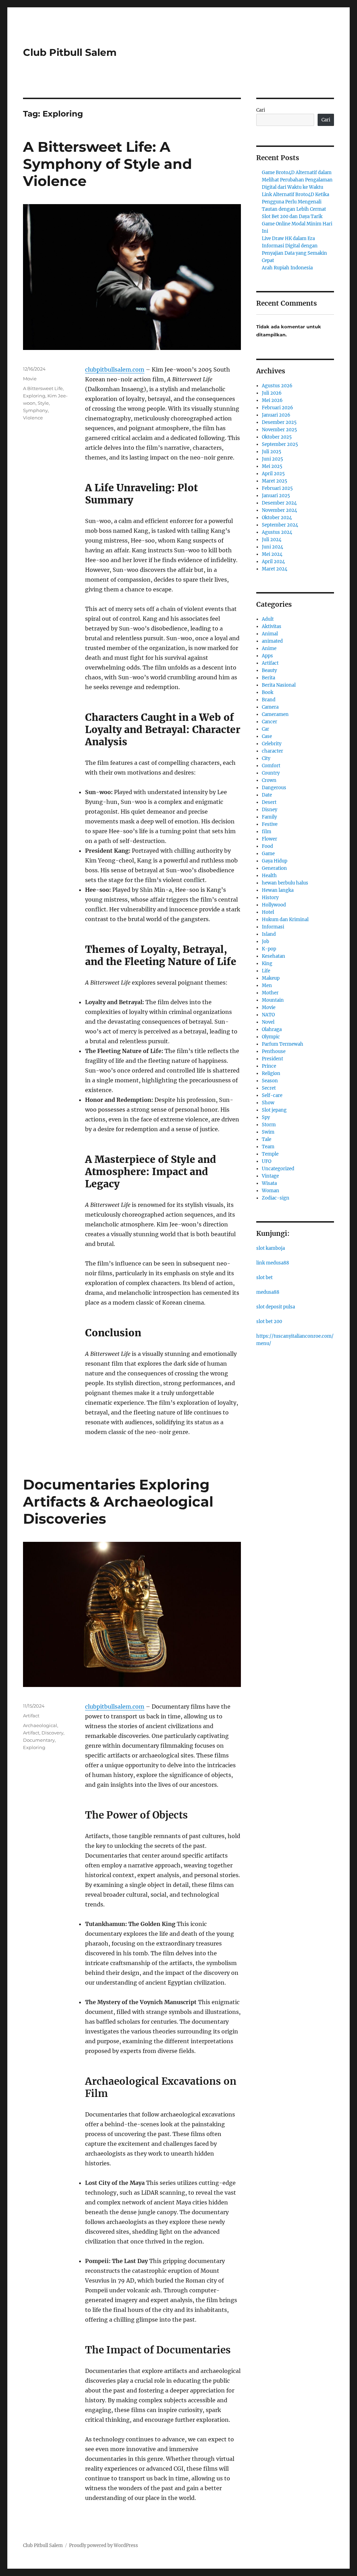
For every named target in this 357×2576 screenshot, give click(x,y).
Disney (269, 810)
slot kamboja (271, 1248)
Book (268, 692)
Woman (271, 1191)
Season (270, 1081)
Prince (269, 1066)
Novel (268, 1022)
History (270, 898)
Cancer (269, 722)
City (266, 758)
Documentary (39, 1740)
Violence (33, 418)
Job (265, 942)
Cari (261, 110)
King (267, 964)
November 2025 (279, 430)
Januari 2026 (276, 415)
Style (43, 403)
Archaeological (40, 1725)
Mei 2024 (272, 554)
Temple (270, 1154)
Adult (268, 619)
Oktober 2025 (277, 437)
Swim (268, 1132)
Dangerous (274, 788)
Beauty (269, 670)
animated (272, 641)
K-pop (269, 949)
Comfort (271, 766)
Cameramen (275, 714)
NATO (268, 1015)
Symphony (35, 410)
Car (265, 729)
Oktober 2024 (277, 518)
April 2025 (273, 474)
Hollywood (274, 905)
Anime (269, 648)
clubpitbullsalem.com (115, 369)
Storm (269, 1125)
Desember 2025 (279, 422)
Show (268, 1103)
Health (269, 876)
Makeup (271, 978)
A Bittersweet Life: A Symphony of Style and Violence (108, 164)
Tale (267, 1139)
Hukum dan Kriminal (285, 920)
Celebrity (272, 744)
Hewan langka (278, 890)
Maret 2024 (275, 569)
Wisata (269, 1183)
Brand (269, 700)
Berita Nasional (279, 685)
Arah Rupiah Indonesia (287, 268)
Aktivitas (272, 626)
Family (269, 817)
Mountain (273, 1000)
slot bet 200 (269, 1321)
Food (267, 846)
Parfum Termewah (283, 1044)
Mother (270, 993)
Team (268, 1147)
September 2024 (280, 525)
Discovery (52, 1733)
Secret (269, 1088)
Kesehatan (274, 956)
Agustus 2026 (277, 386)
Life (266, 971)
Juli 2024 (272, 540)
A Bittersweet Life (43, 388)
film (267, 832)
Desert (269, 802)
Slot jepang (274, 1110)
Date (267, 795)
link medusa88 (273, 1263)
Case (267, 736)
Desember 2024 (279, 503)
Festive (270, 824)
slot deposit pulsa (276, 1307)
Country (271, 773)
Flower (269, 839)
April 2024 (273, 562)
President (272, 1059)
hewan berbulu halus (285, 883)
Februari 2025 (277, 488)
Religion (271, 1073)
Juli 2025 (272, 452)
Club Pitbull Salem (70, 52)
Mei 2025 (272, 466)
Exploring (34, 396)
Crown (269, 780)
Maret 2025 (275, 481)
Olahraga (272, 1029)
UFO (267, 1161)
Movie (30, 379)
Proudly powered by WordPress (104, 2545)
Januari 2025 (276, 496)
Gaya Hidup (275, 861)
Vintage (270, 1176)
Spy (266, 1117)
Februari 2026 (278, 408)
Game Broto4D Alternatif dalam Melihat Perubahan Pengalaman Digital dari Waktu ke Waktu (297, 180)
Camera (270, 707)
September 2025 (280, 444)
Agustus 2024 (277, 532)
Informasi (273, 927)
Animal (270, 634)
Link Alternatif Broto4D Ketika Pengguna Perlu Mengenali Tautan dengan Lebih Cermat (295, 202)
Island (269, 934)
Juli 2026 (272, 393)
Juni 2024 (272, 547)
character (272, 751)
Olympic (271, 1037)
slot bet (264, 1278)
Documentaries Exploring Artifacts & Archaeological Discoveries (118, 1502)
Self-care (272, 1095)
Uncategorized (278, 1169)
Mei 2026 (272, 400)
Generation (274, 868)
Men (267, 985)
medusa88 (268, 1292)
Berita (268, 678)
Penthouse (274, 1051)
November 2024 (279, 510)
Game (268, 854)
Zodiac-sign (276, 1198)
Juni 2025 (272, 459)
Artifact (31, 1716)
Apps (267, 656)
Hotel (268, 912)
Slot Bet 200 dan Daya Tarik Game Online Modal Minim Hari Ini (297, 224)
